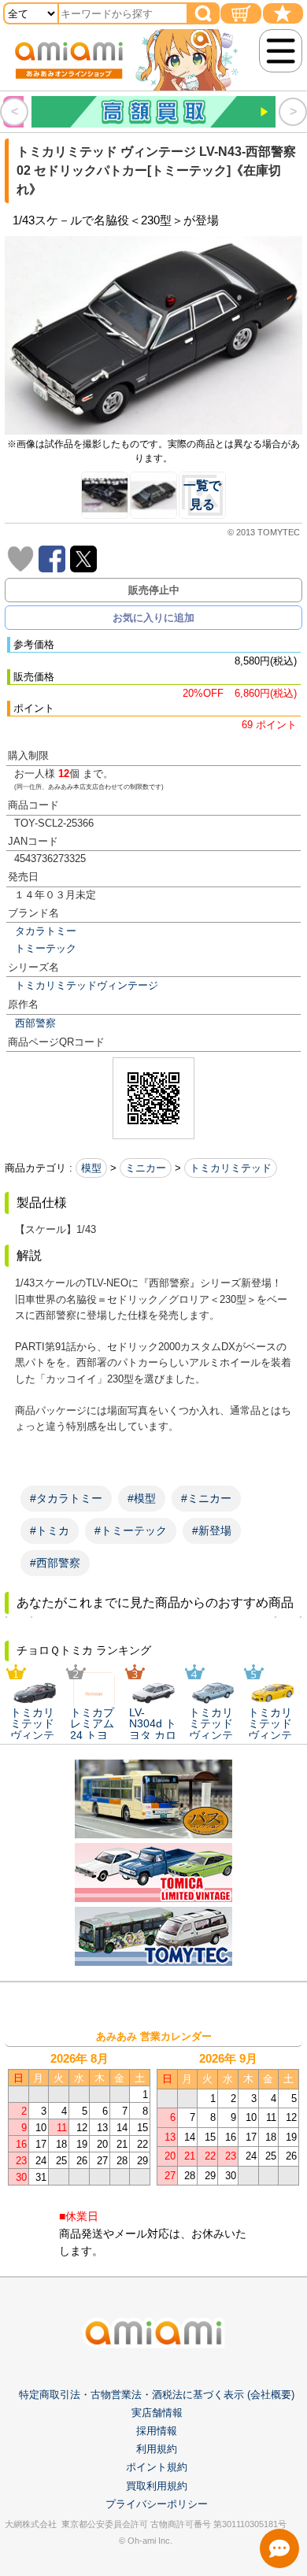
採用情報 (157, 2431)
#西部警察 (55, 1563)
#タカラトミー (66, 1498)
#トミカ (50, 1530)
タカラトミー (46, 931)
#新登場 (212, 1530)
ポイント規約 (157, 2467)
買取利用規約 (157, 2486)
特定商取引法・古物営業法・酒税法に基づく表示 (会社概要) (157, 2395)
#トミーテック (131, 1530)
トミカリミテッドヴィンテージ (87, 985)
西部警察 (35, 1023)
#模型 (142, 1498)
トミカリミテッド (231, 1168)
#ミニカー (206, 1498)
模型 (91, 1168)
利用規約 (157, 2449)
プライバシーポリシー (157, 2504)
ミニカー (146, 1168)
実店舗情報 (157, 2413)
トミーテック (46, 948)
